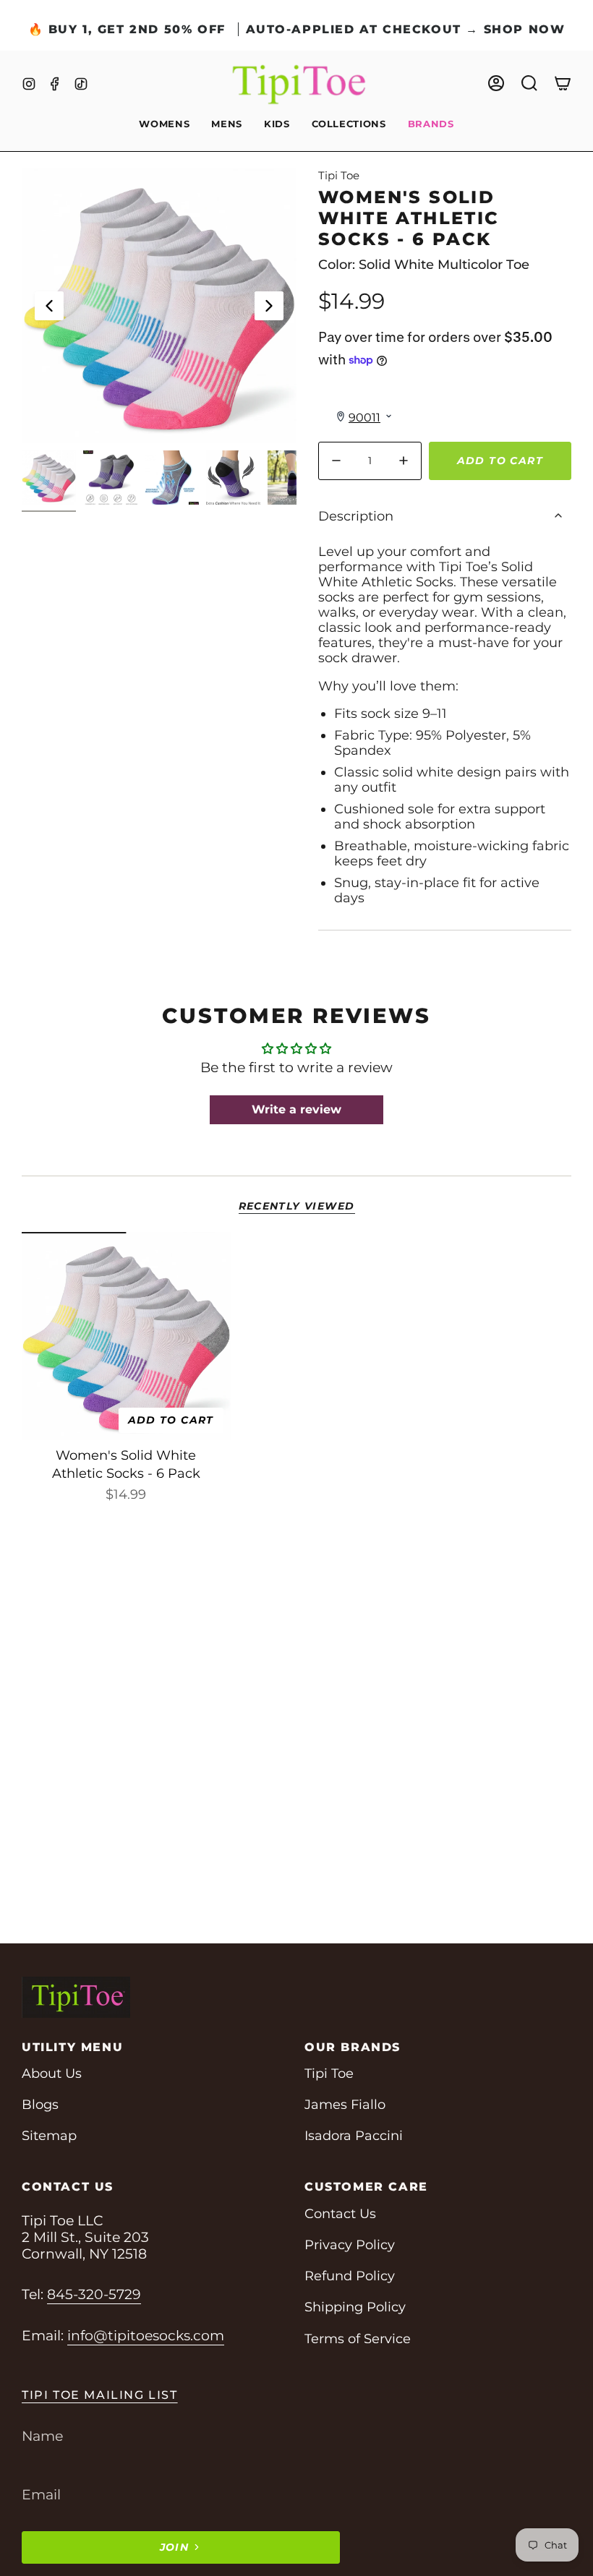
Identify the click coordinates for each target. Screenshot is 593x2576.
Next (269, 306)
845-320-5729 (94, 2294)
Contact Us (340, 2213)
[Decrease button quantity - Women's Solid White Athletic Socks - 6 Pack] (339, 461)
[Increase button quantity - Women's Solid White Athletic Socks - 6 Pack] (401, 461)
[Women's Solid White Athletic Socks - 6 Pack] (126, 1336)
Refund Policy (350, 2276)
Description (356, 516)
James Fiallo (345, 2104)
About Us (52, 2073)
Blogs (40, 2104)
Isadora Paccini (354, 2135)
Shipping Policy (355, 2307)
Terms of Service (358, 2338)
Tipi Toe (339, 175)
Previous (49, 306)
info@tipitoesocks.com (146, 2336)
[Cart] (563, 83)
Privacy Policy (350, 2245)
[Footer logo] (76, 1997)
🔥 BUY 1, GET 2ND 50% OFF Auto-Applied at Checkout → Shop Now (297, 29)
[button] (164, 125)
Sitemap (49, 2135)
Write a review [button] (296, 1109)
